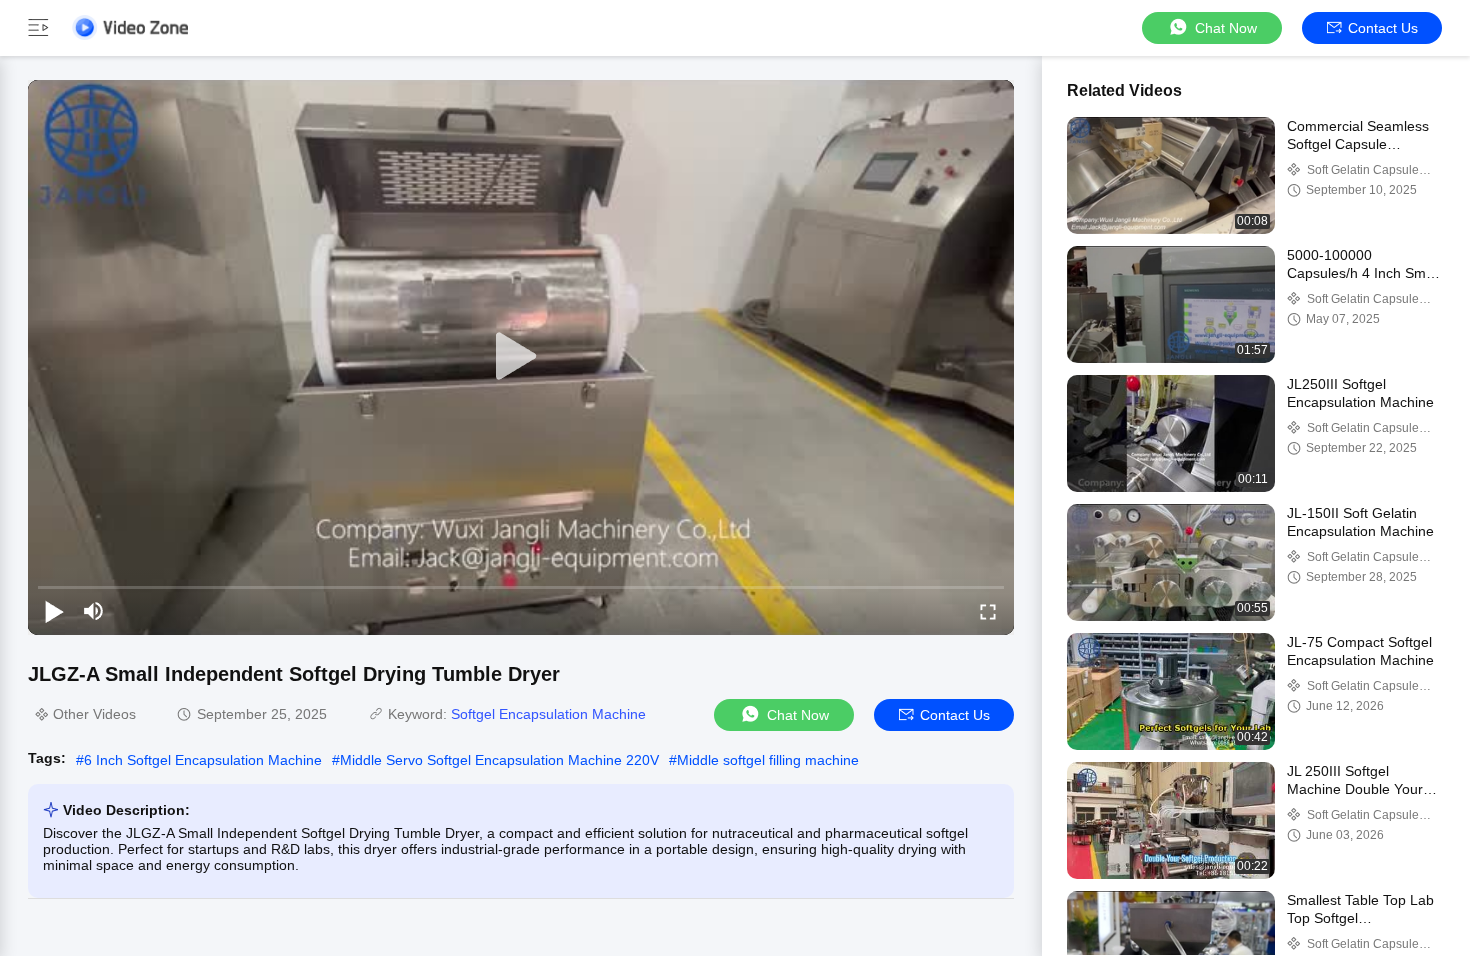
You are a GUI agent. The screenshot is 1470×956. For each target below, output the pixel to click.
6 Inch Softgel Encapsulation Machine (203, 760)
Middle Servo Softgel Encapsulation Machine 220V (499, 760)
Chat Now (1226, 28)
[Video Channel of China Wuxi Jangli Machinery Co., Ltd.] (130, 27)
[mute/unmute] (94, 611)
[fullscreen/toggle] (988, 611)
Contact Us (1383, 28)
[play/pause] (54, 611)
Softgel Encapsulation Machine (548, 714)
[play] (521, 357)
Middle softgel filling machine (768, 760)
